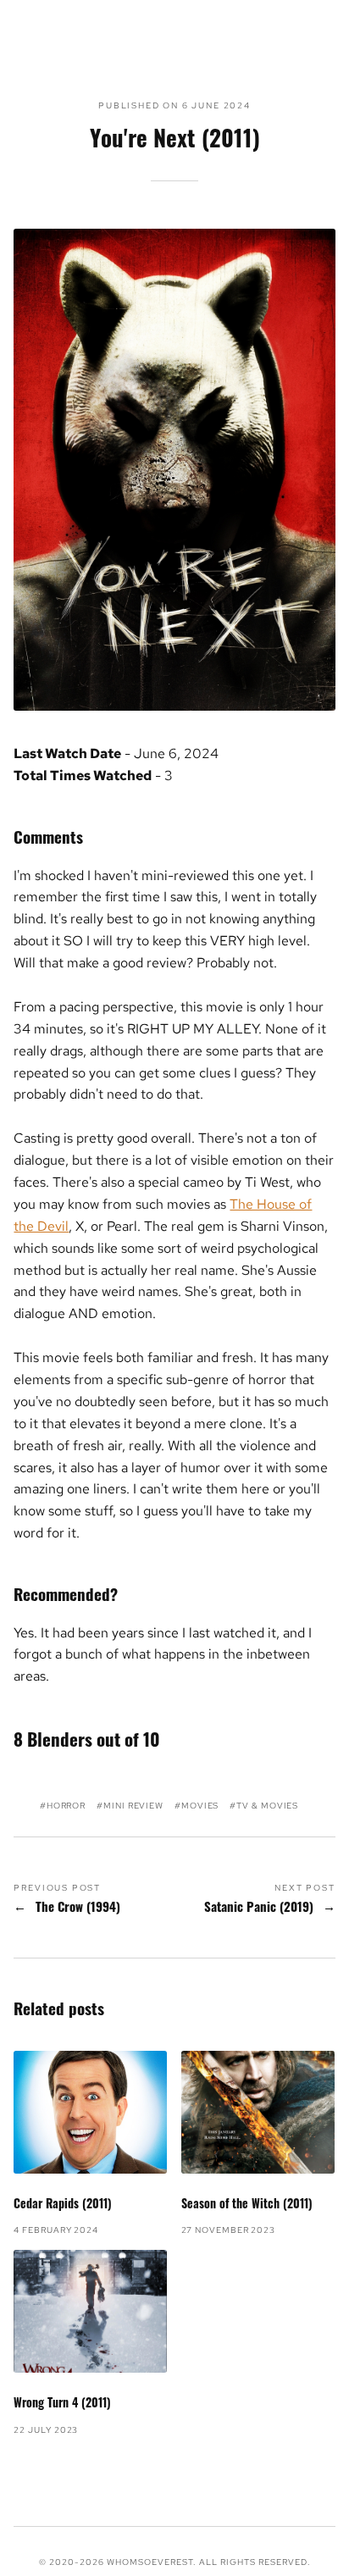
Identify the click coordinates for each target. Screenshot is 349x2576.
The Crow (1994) (78, 1907)
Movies (200, 1806)
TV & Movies (267, 1806)
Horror (66, 1806)
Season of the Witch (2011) (247, 2203)
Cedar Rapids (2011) (63, 2203)
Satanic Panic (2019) (259, 1907)
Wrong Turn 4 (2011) (62, 2402)
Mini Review (133, 1806)
